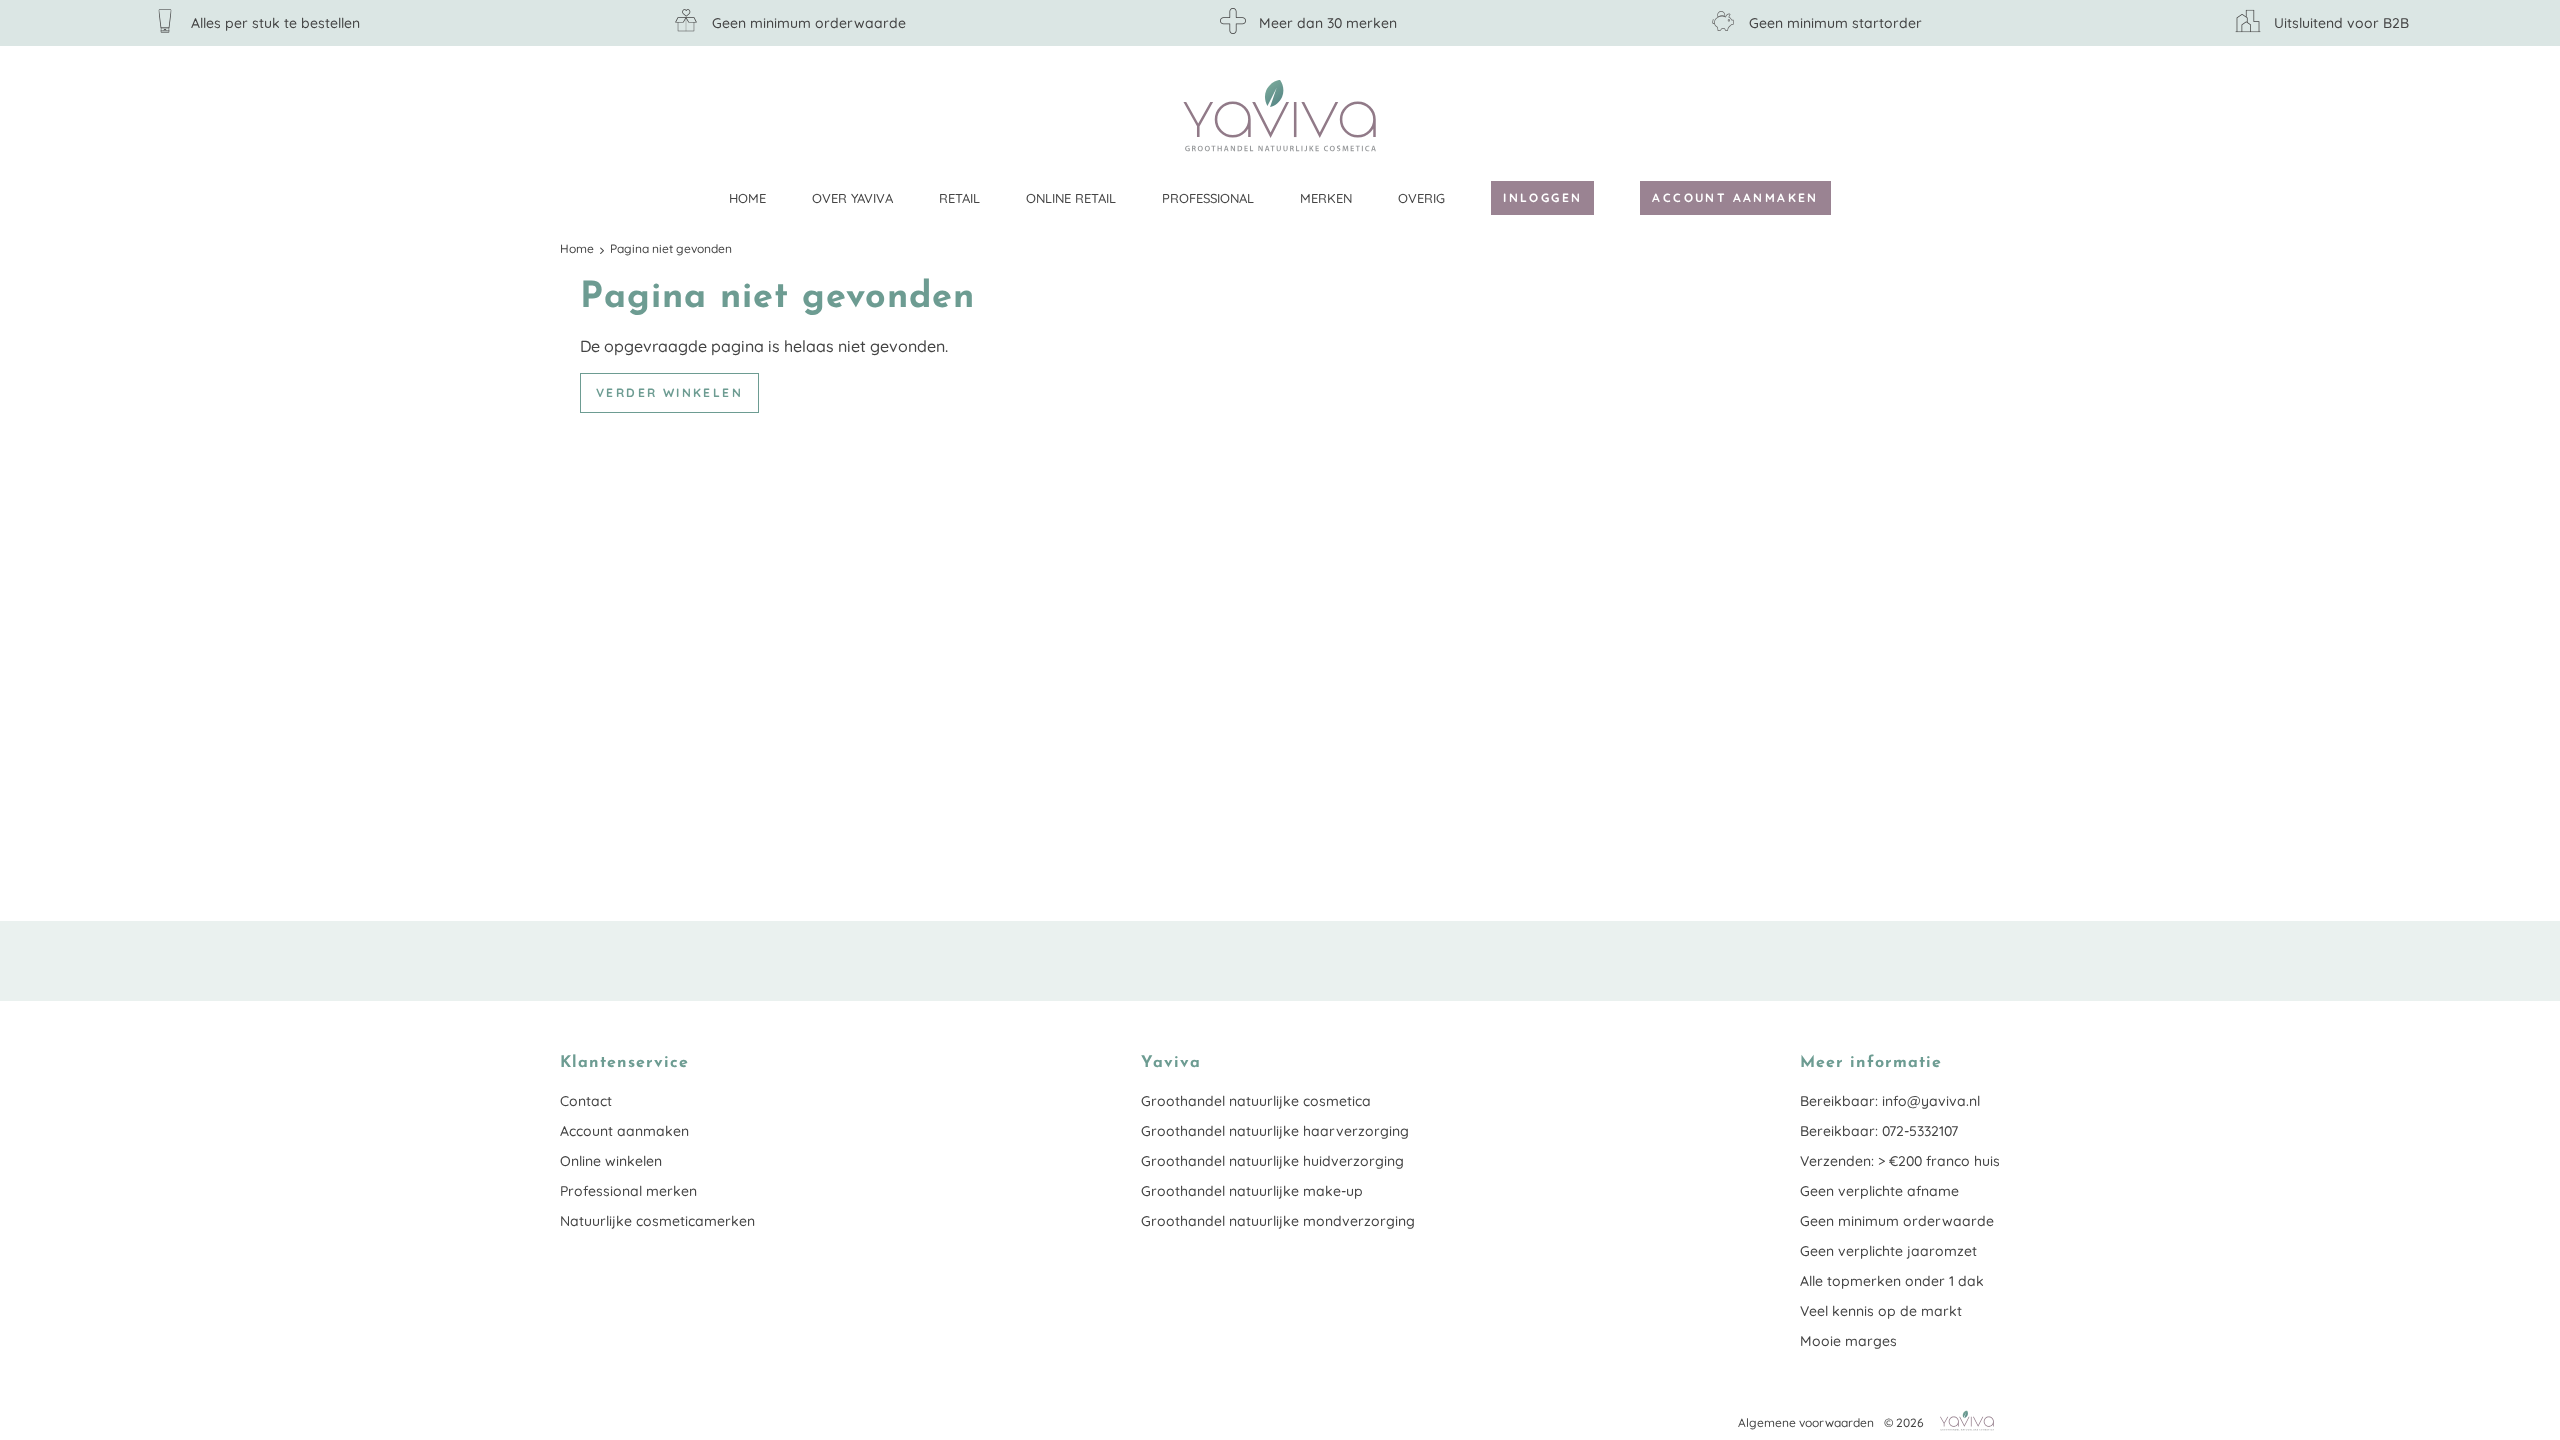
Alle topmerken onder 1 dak (1892, 1281)
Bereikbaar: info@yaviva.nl (1890, 1101)
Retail (959, 198)
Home (747, 198)
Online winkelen (611, 1161)
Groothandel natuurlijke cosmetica (1256, 1101)
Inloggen (1542, 197)
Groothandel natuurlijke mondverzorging (1278, 1221)
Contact (586, 1101)
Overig (1421, 198)
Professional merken (628, 1191)
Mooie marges (1848, 1341)
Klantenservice (1985, 115)
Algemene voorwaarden (1806, 1422)
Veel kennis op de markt (1881, 1311)
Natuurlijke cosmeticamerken (657, 1221)
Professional (1208, 198)
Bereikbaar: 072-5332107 (1879, 1131)
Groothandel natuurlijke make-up (1252, 1191)
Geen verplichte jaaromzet (1888, 1251)
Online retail (1071, 198)
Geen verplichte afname (1879, 1191)
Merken (1326, 198)
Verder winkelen (669, 392)
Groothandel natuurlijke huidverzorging (1272, 1161)
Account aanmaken (1735, 197)
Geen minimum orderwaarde (1897, 1221)
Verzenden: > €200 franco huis (1900, 1161)
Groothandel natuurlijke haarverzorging (1275, 1131)
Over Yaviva (852, 198)
